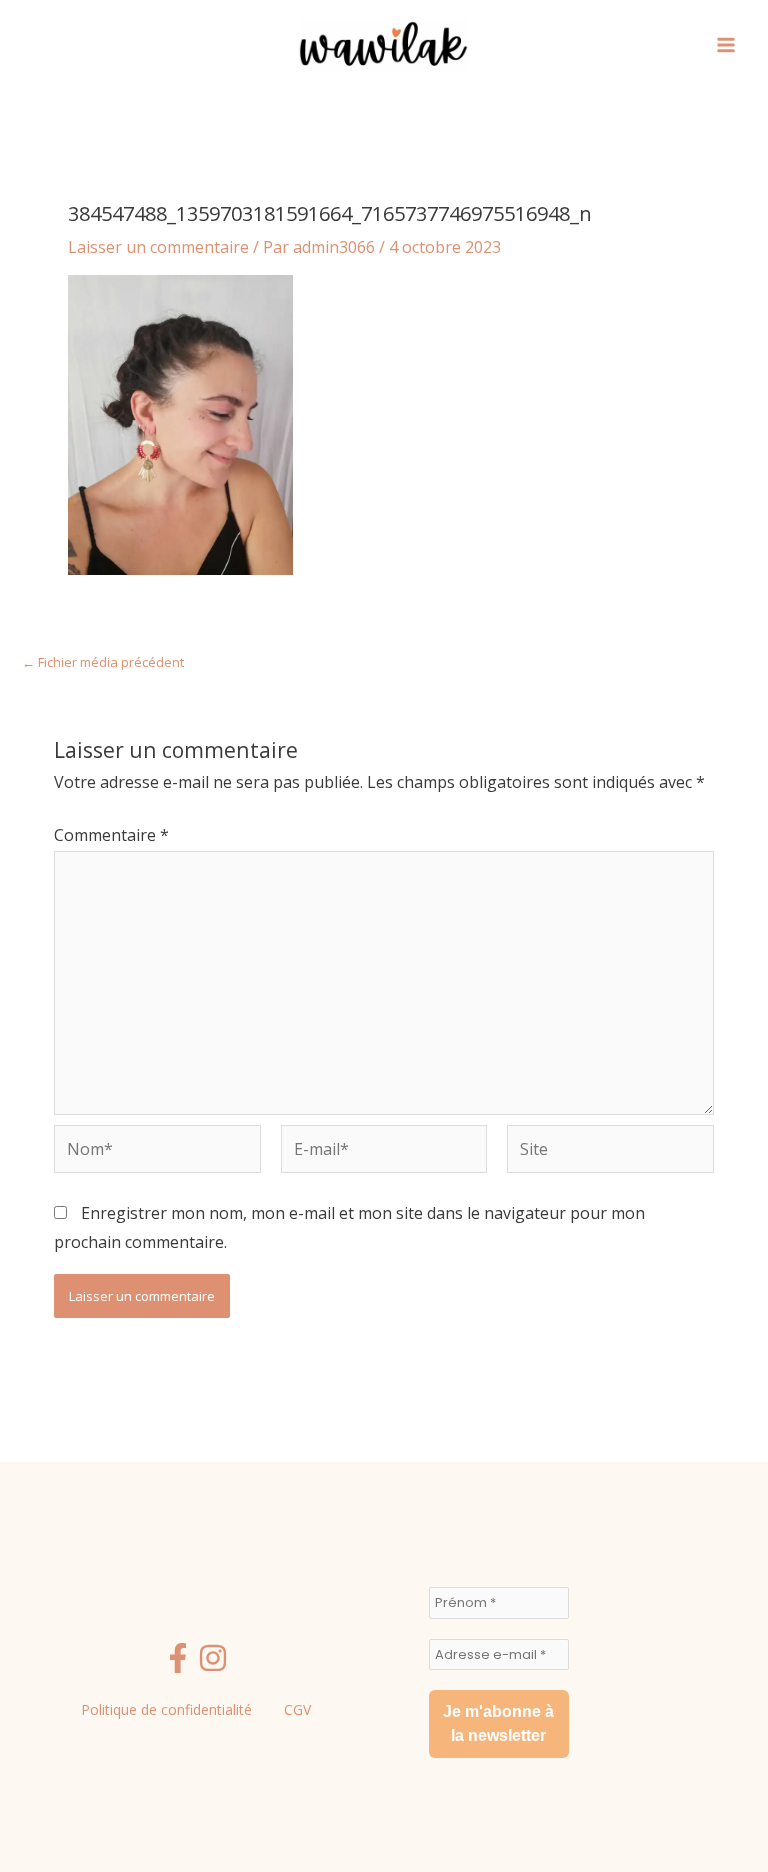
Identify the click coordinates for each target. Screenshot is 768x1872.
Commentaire (111, 835)
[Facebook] (178, 1658)
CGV (297, 1709)
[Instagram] (213, 1658)
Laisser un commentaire (158, 247)
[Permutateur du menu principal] (726, 45)
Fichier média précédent (103, 662)
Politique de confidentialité (166, 1709)
